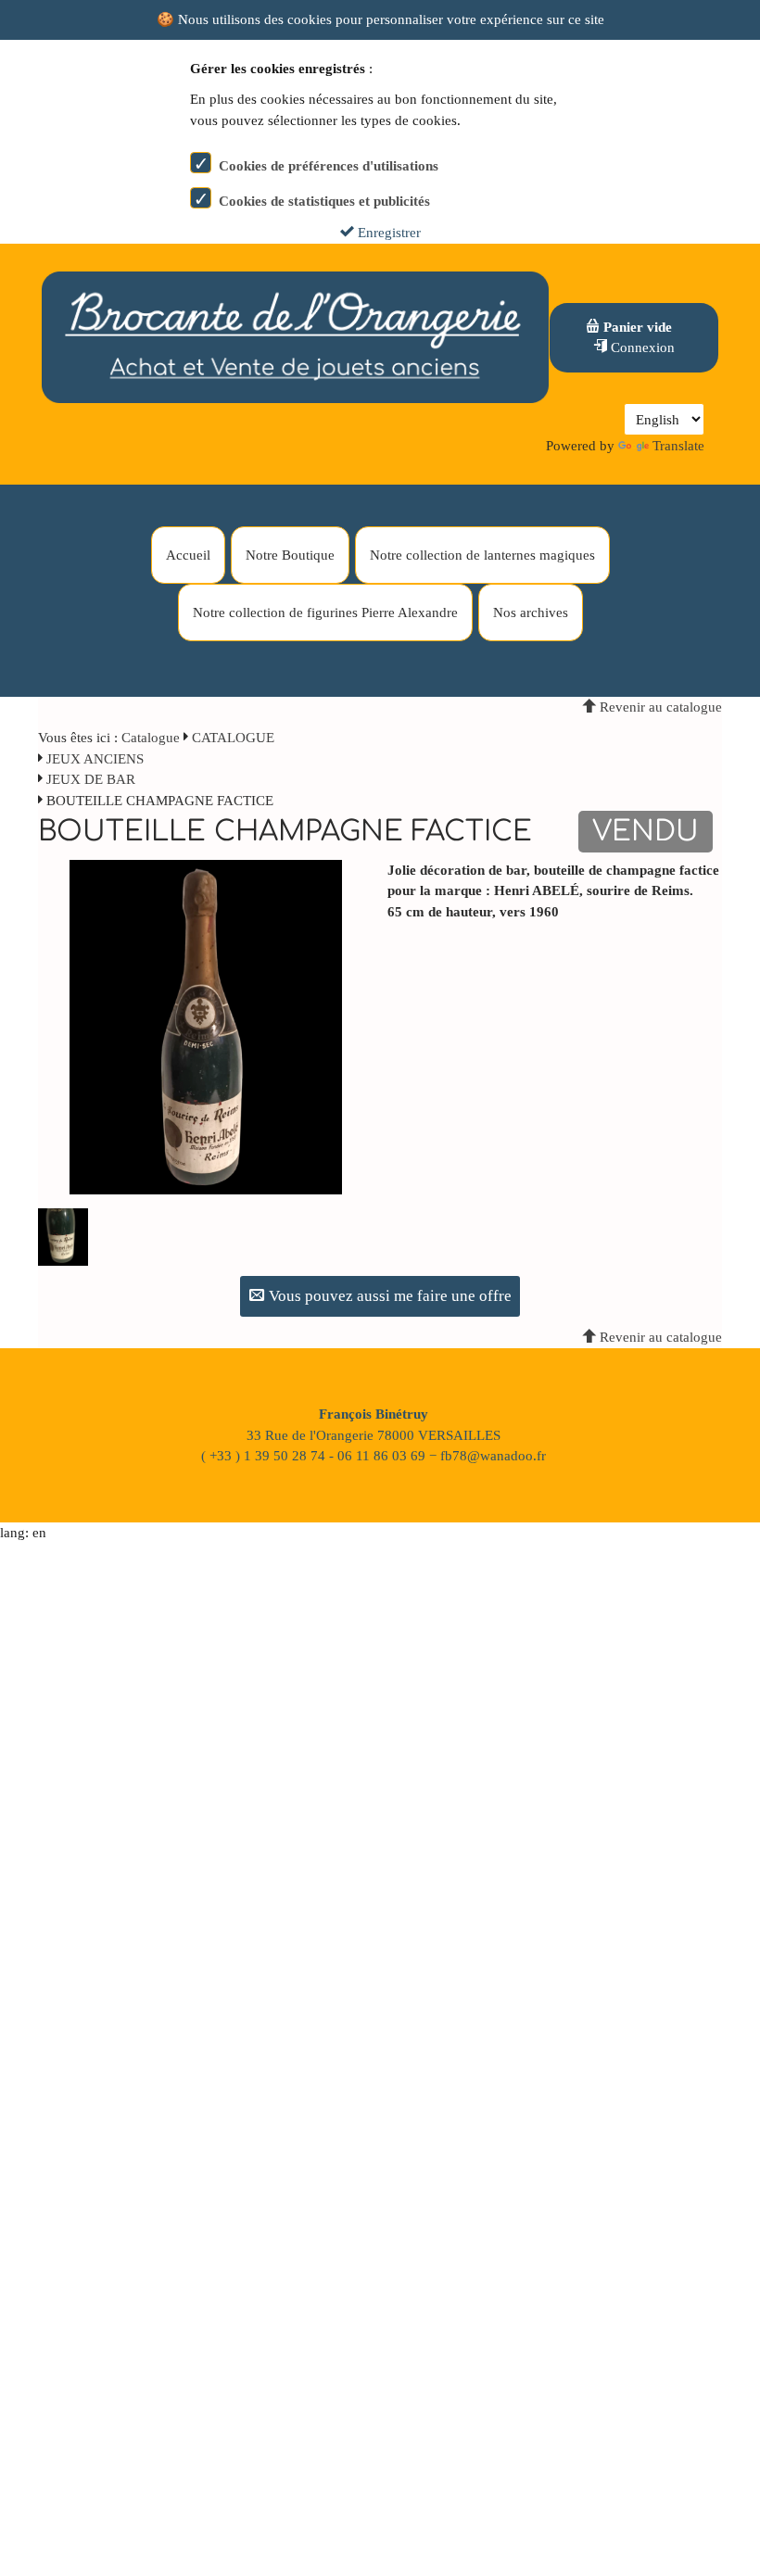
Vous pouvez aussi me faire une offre (388, 1296)
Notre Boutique (290, 555)
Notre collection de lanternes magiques (482, 555)
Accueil (188, 555)
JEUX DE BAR (91, 779)
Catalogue (151, 738)
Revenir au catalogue (659, 707)
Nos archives (531, 612)
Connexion (641, 347)
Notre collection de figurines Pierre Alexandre (325, 612)
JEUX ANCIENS (95, 759)
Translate (678, 446)
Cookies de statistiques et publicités (324, 201)
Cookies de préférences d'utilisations (329, 166)
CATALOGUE (233, 738)
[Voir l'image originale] (206, 1026)
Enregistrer (387, 233)
